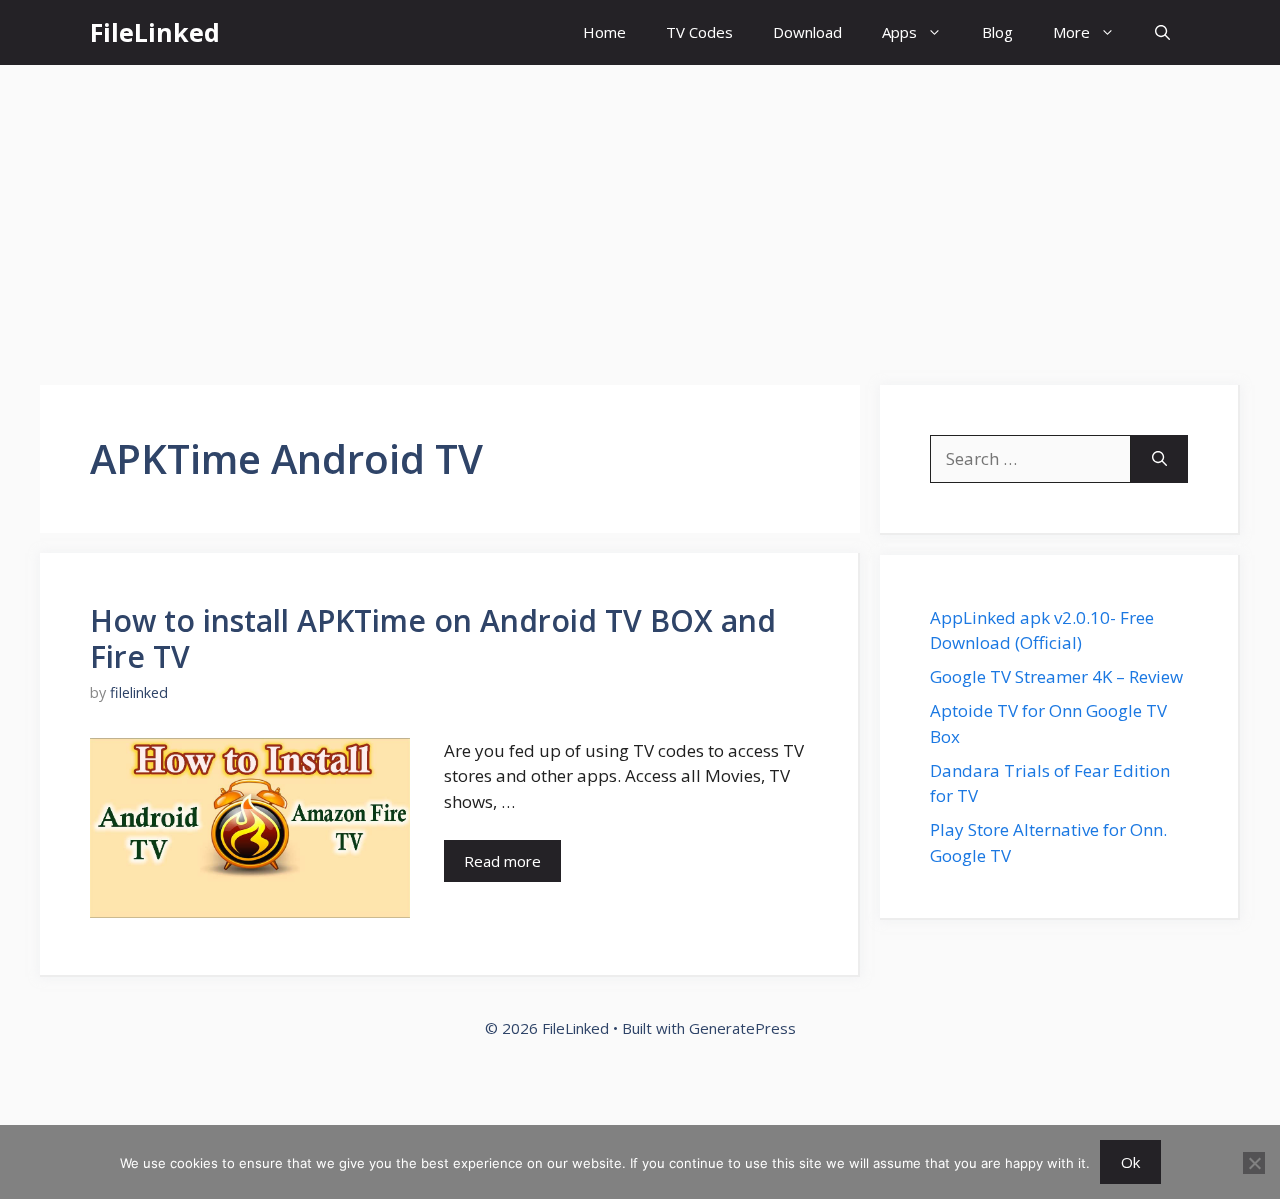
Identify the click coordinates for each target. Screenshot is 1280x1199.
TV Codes (699, 32)
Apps (899, 32)
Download (807, 32)
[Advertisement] (640, 215)
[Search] (1159, 459)
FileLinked (155, 32)
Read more (502, 861)
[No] (1254, 1163)
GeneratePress (742, 1028)
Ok (1130, 1162)
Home (604, 32)
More (1071, 32)
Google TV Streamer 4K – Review (1056, 676)
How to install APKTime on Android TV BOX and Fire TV (433, 638)
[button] (1162, 32)
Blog (997, 32)
